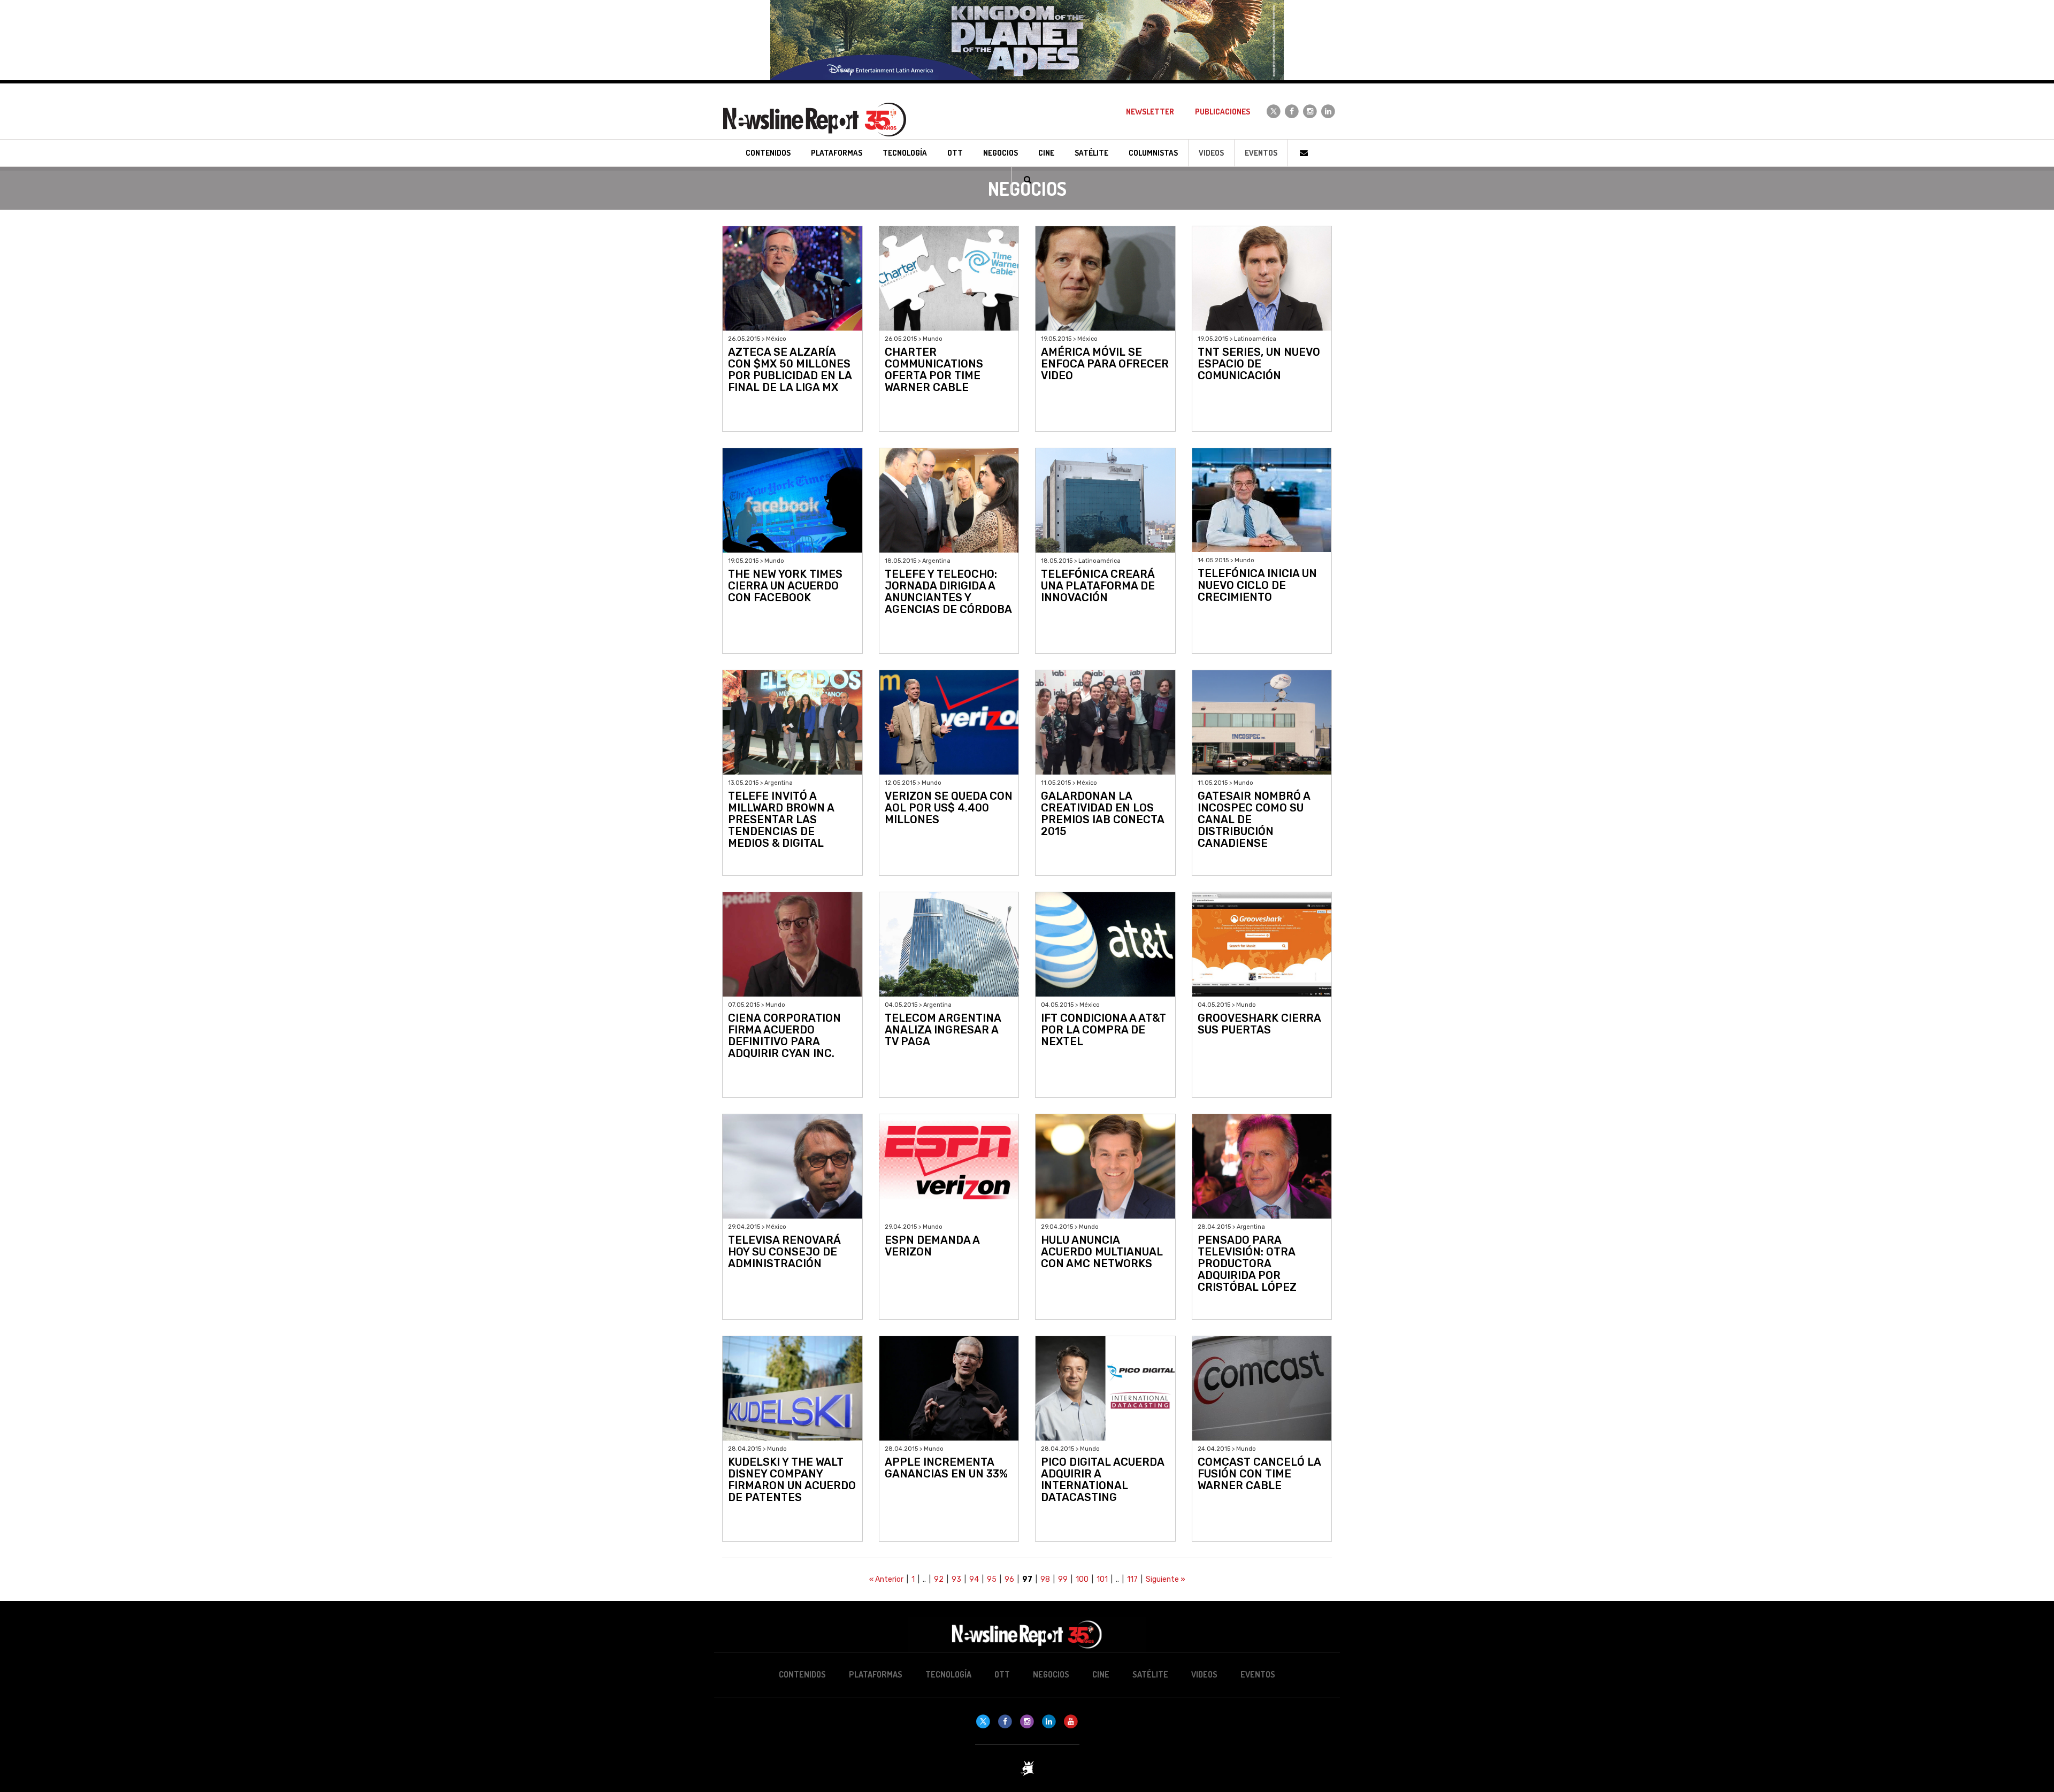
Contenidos (802, 1674)
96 (1009, 1579)
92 (939, 1579)
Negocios (1051, 1674)
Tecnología (948, 1674)
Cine (1101, 1674)
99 (1063, 1579)
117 (1132, 1579)
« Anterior (886, 1579)
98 (1045, 1579)
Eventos (1261, 153)
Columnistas (1153, 153)
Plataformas (876, 1674)
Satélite (1150, 1674)
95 (992, 1579)
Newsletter (1150, 112)
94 (974, 1579)
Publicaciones (1223, 112)
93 (956, 1579)
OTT (1002, 1674)
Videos (1211, 153)
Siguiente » (1166, 1579)
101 (1102, 1579)
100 (1082, 1579)
